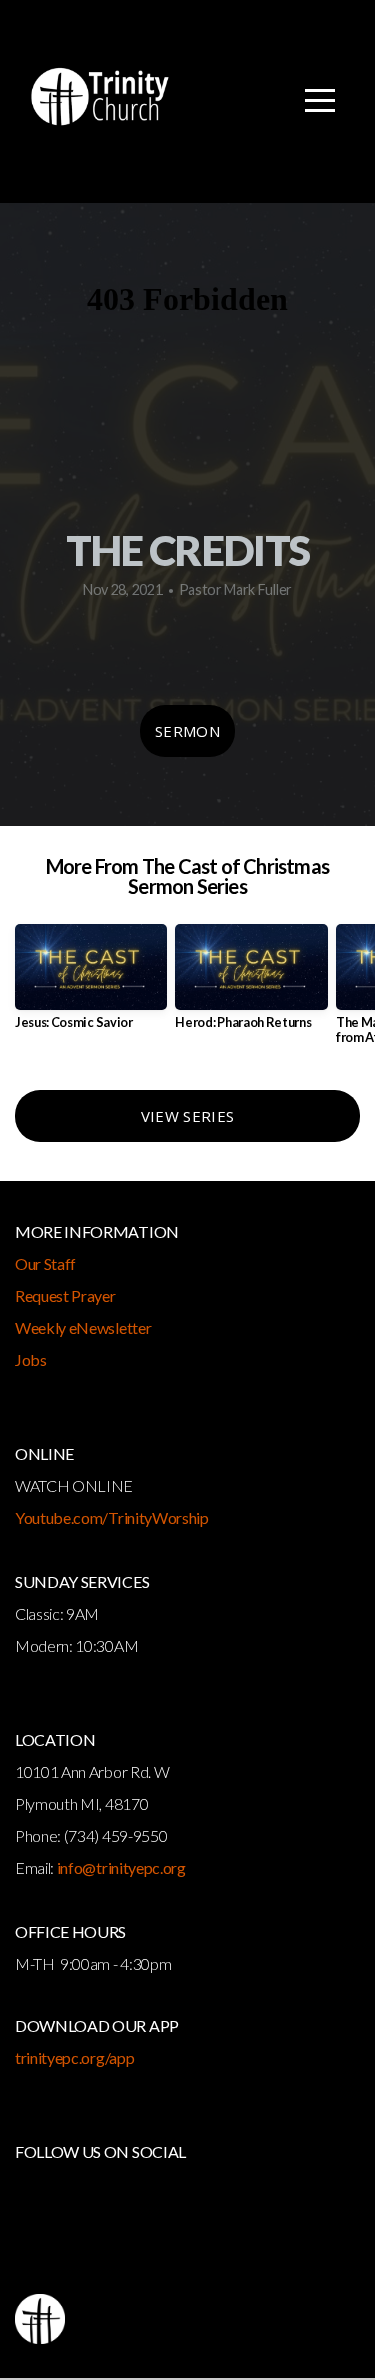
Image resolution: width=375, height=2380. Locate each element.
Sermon (187, 731)
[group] (91, 984)
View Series (187, 1116)
